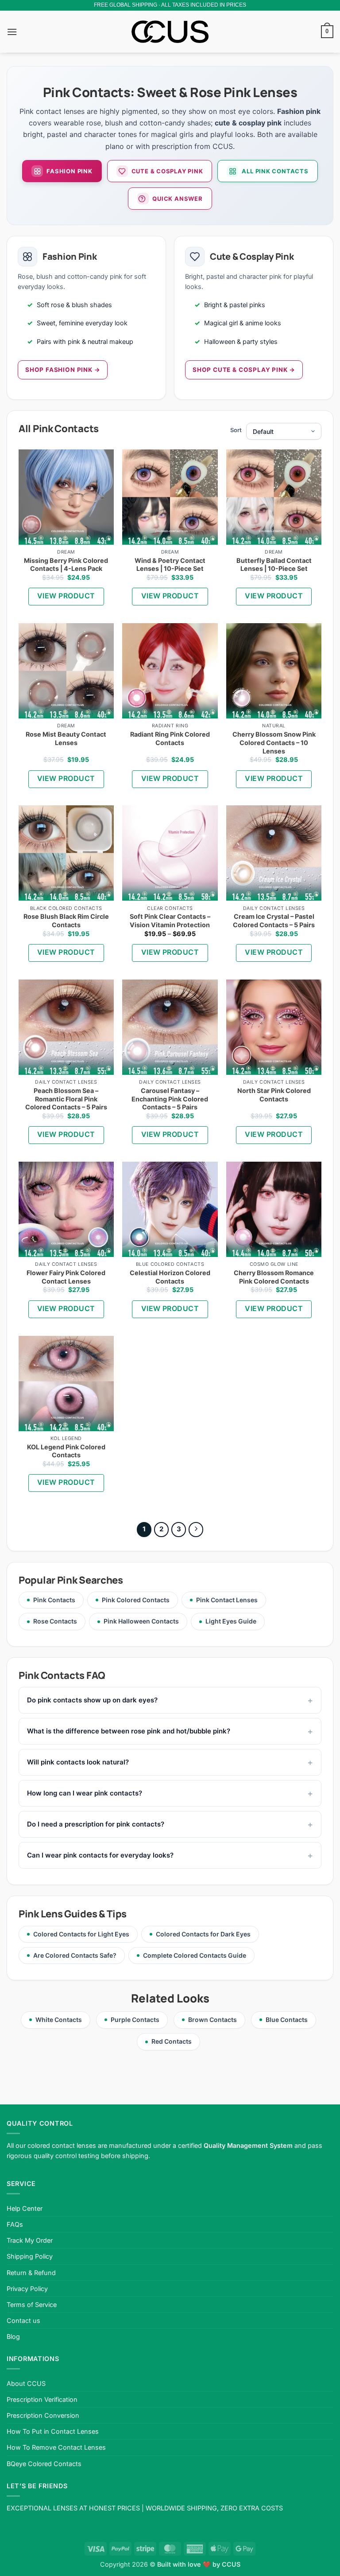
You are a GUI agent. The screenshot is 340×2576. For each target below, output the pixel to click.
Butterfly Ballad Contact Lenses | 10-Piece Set (274, 565)
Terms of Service (32, 2305)
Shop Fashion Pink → (63, 370)
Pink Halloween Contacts (141, 1621)
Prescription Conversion (43, 2415)
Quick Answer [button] (177, 199)
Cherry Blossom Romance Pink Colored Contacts (274, 1277)
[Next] (196, 1530)
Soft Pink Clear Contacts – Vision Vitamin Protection (170, 921)
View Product (66, 596)
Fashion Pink (69, 171)
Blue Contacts (287, 2020)
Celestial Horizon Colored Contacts (170, 1277)
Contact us (23, 2320)
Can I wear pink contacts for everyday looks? (100, 1855)
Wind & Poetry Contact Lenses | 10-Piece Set (170, 565)
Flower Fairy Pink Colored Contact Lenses (66, 1277)
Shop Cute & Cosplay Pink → (244, 370)
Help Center (25, 2208)
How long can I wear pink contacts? (85, 1793)
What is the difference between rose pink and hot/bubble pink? (129, 1731)
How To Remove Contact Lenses (56, 2447)
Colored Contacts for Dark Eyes (203, 1934)
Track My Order (30, 2240)
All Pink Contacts (275, 171)
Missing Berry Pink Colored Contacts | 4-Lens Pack (66, 565)
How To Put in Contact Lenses (53, 2431)
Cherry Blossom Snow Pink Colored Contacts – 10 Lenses (274, 742)
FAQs (15, 2224)
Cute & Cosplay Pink (167, 171)
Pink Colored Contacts (136, 1600)
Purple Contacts (135, 2020)
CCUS (231, 2564)
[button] (12, 32)
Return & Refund (31, 2273)
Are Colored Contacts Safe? (75, 1955)
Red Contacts (172, 2041)
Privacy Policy (27, 2289)
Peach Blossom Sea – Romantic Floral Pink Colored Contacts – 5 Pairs (66, 1099)
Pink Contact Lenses (227, 1600)
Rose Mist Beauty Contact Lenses (66, 738)
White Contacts (59, 2020)
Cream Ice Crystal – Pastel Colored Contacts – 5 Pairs (274, 921)
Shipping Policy (30, 2256)
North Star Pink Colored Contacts (274, 1095)
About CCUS (26, 2383)
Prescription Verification (42, 2399)
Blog (13, 2336)
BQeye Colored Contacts (44, 2464)
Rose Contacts (55, 1621)
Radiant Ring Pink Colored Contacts (170, 738)
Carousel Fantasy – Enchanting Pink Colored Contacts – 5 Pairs (170, 1099)
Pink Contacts (54, 1600)
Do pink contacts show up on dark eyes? (92, 1700)
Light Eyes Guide (231, 1621)
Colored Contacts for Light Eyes (81, 1934)
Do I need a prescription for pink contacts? (96, 1824)
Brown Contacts (212, 2020)
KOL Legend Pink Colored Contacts (66, 1451)
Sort (236, 430)
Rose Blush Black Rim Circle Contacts (66, 921)
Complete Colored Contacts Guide (195, 1955)
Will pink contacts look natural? (78, 1762)
